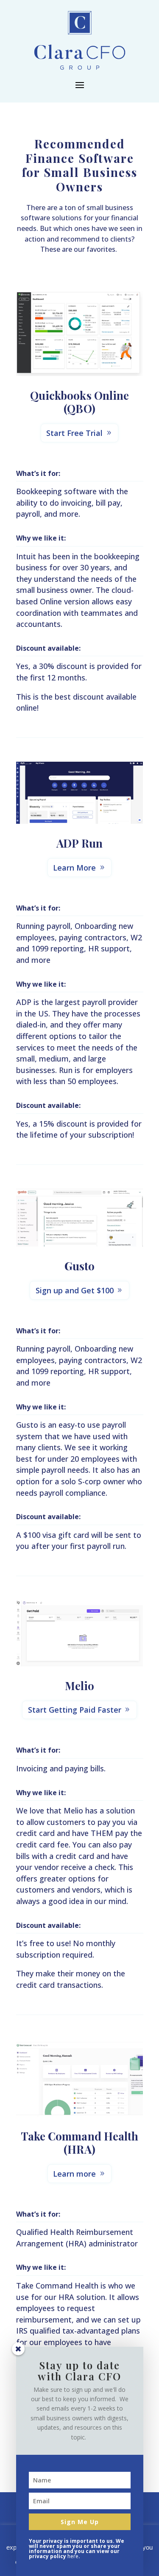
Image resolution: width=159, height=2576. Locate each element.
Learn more (74, 2174)
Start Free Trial (74, 433)
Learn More (74, 868)
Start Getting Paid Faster (75, 1710)
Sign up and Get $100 (75, 1290)
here (73, 2556)
